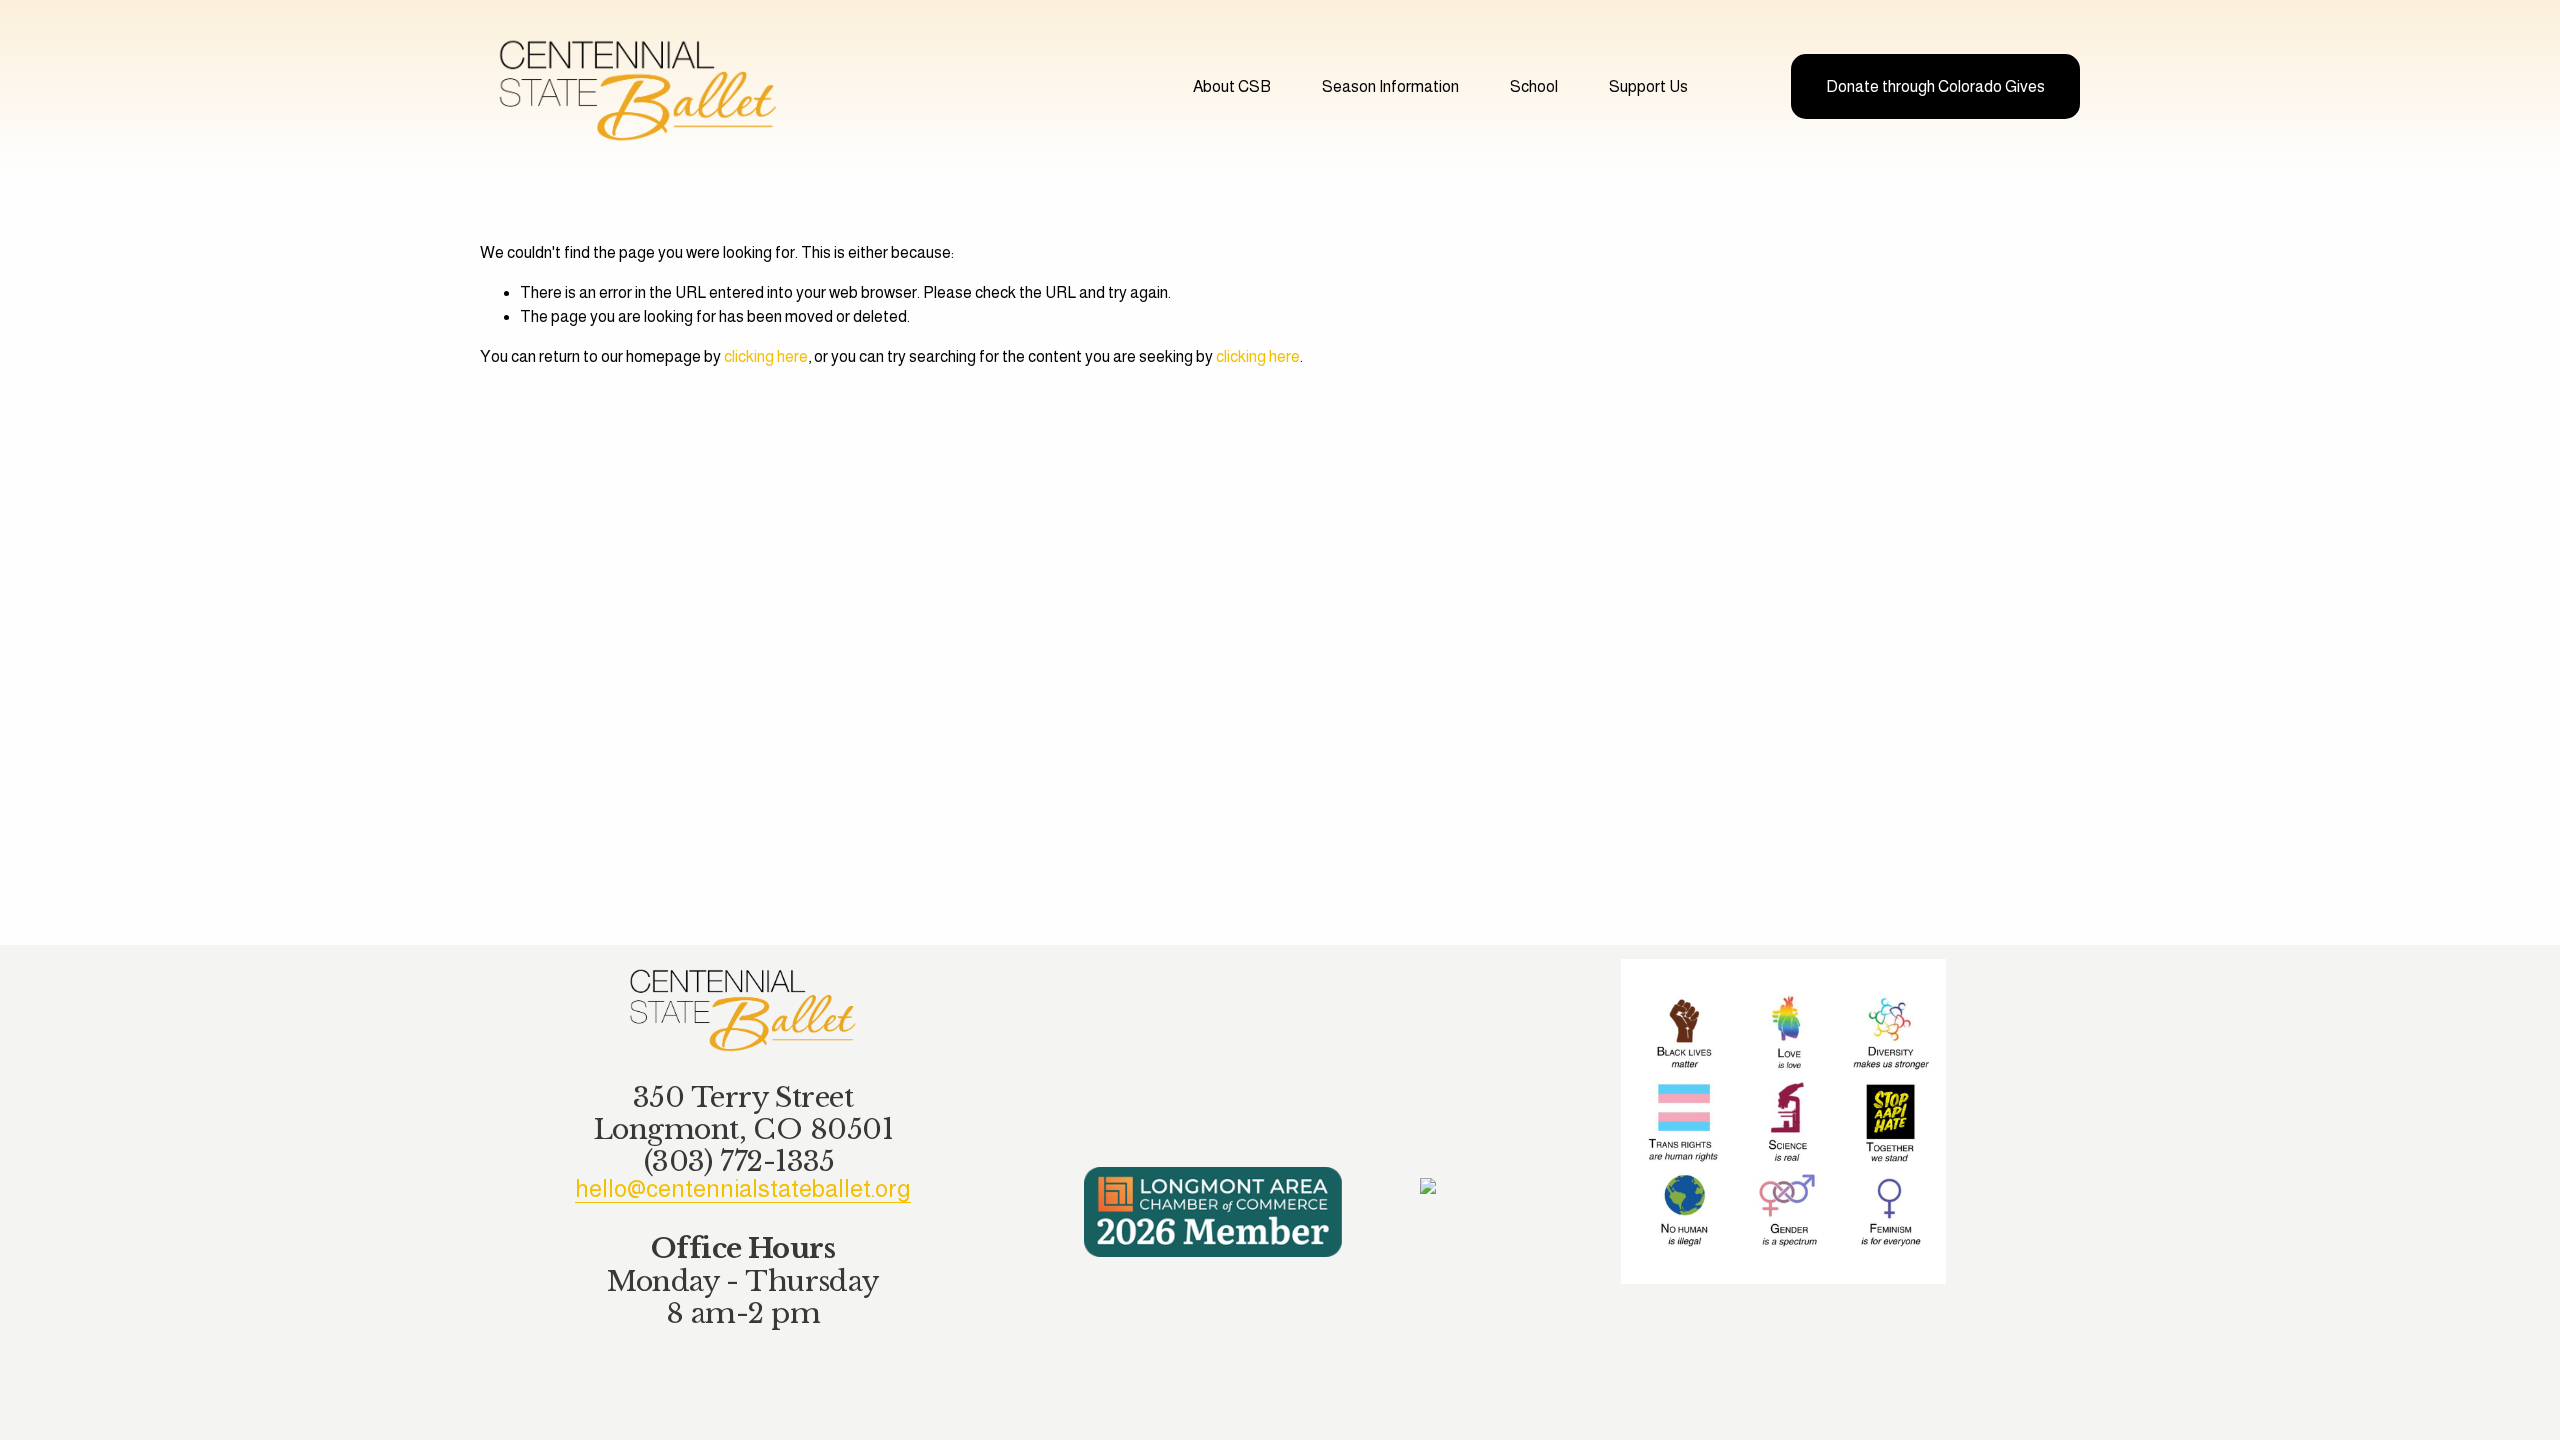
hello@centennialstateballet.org (743, 1189)
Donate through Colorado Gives (1935, 86)
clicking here (766, 356)
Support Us (1648, 86)
